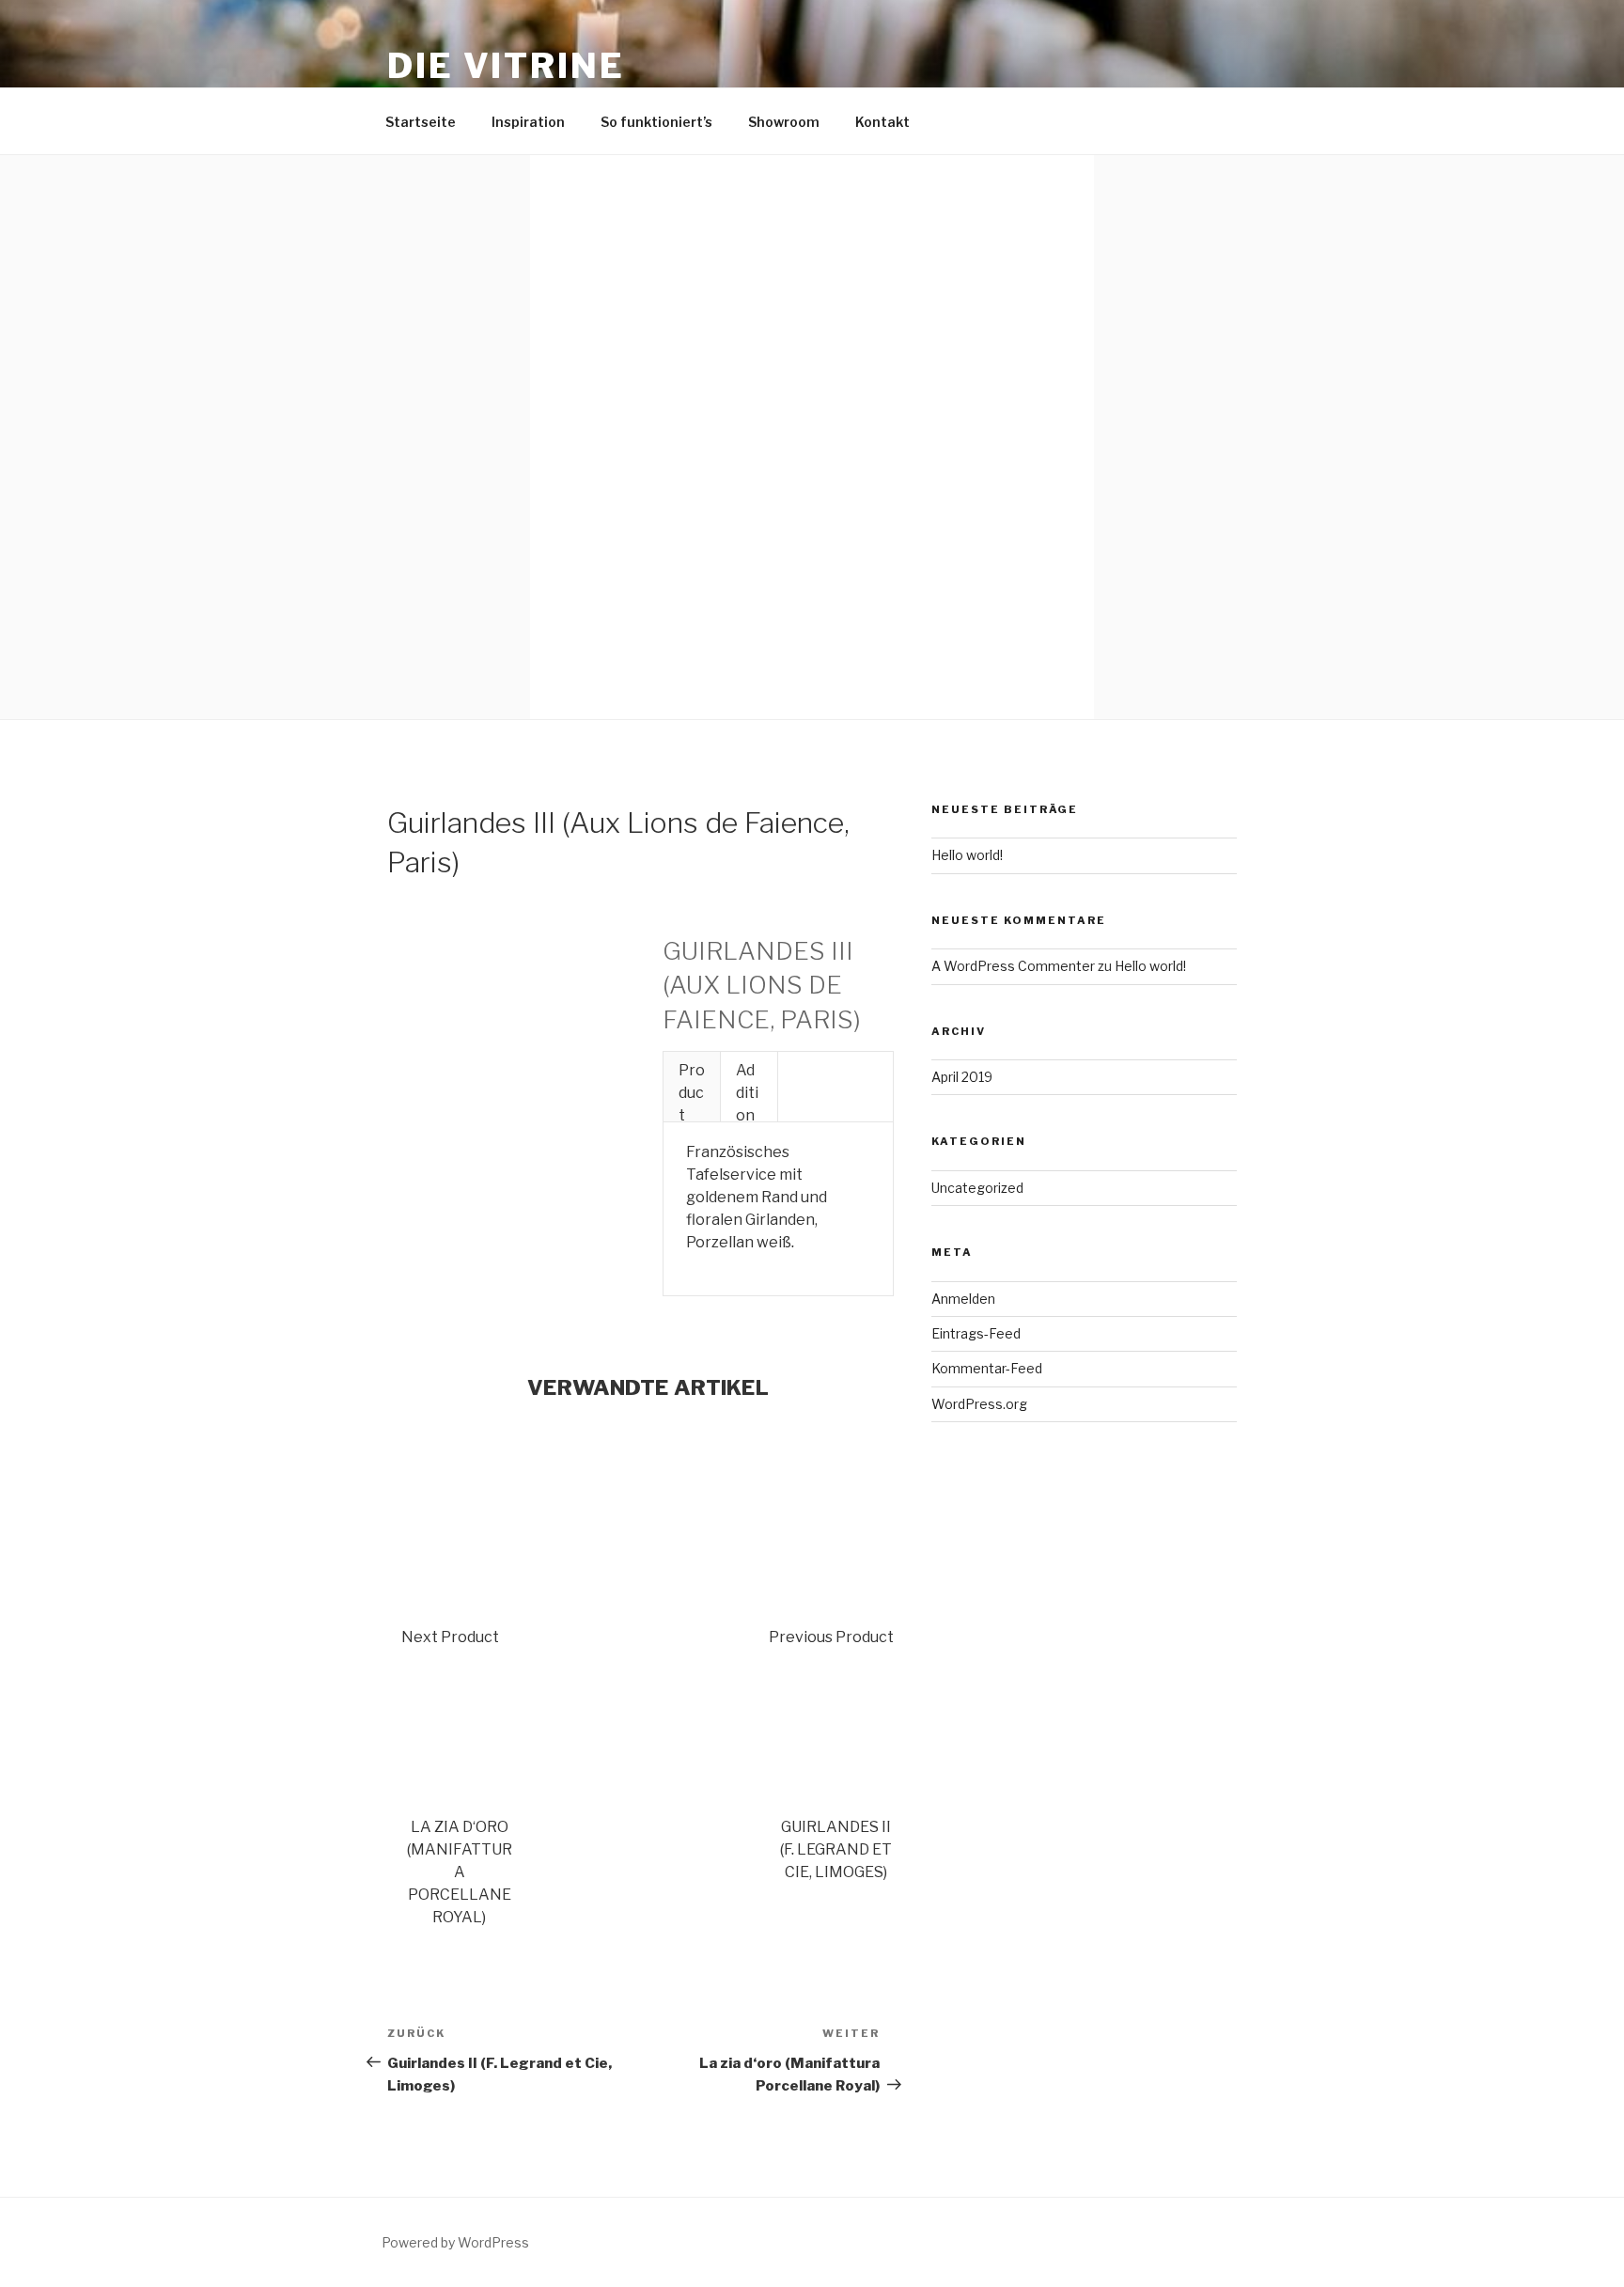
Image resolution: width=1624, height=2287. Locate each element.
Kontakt (882, 122)
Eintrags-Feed (976, 1333)
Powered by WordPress (455, 2242)
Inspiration (528, 122)
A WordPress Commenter (1013, 966)
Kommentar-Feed (987, 1368)
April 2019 (962, 1077)
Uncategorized (977, 1188)
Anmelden (963, 1299)
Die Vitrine (506, 66)
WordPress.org (979, 1404)
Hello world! (967, 855)
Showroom (784, 122)
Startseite (421, 122)
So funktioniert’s (656, 122)
